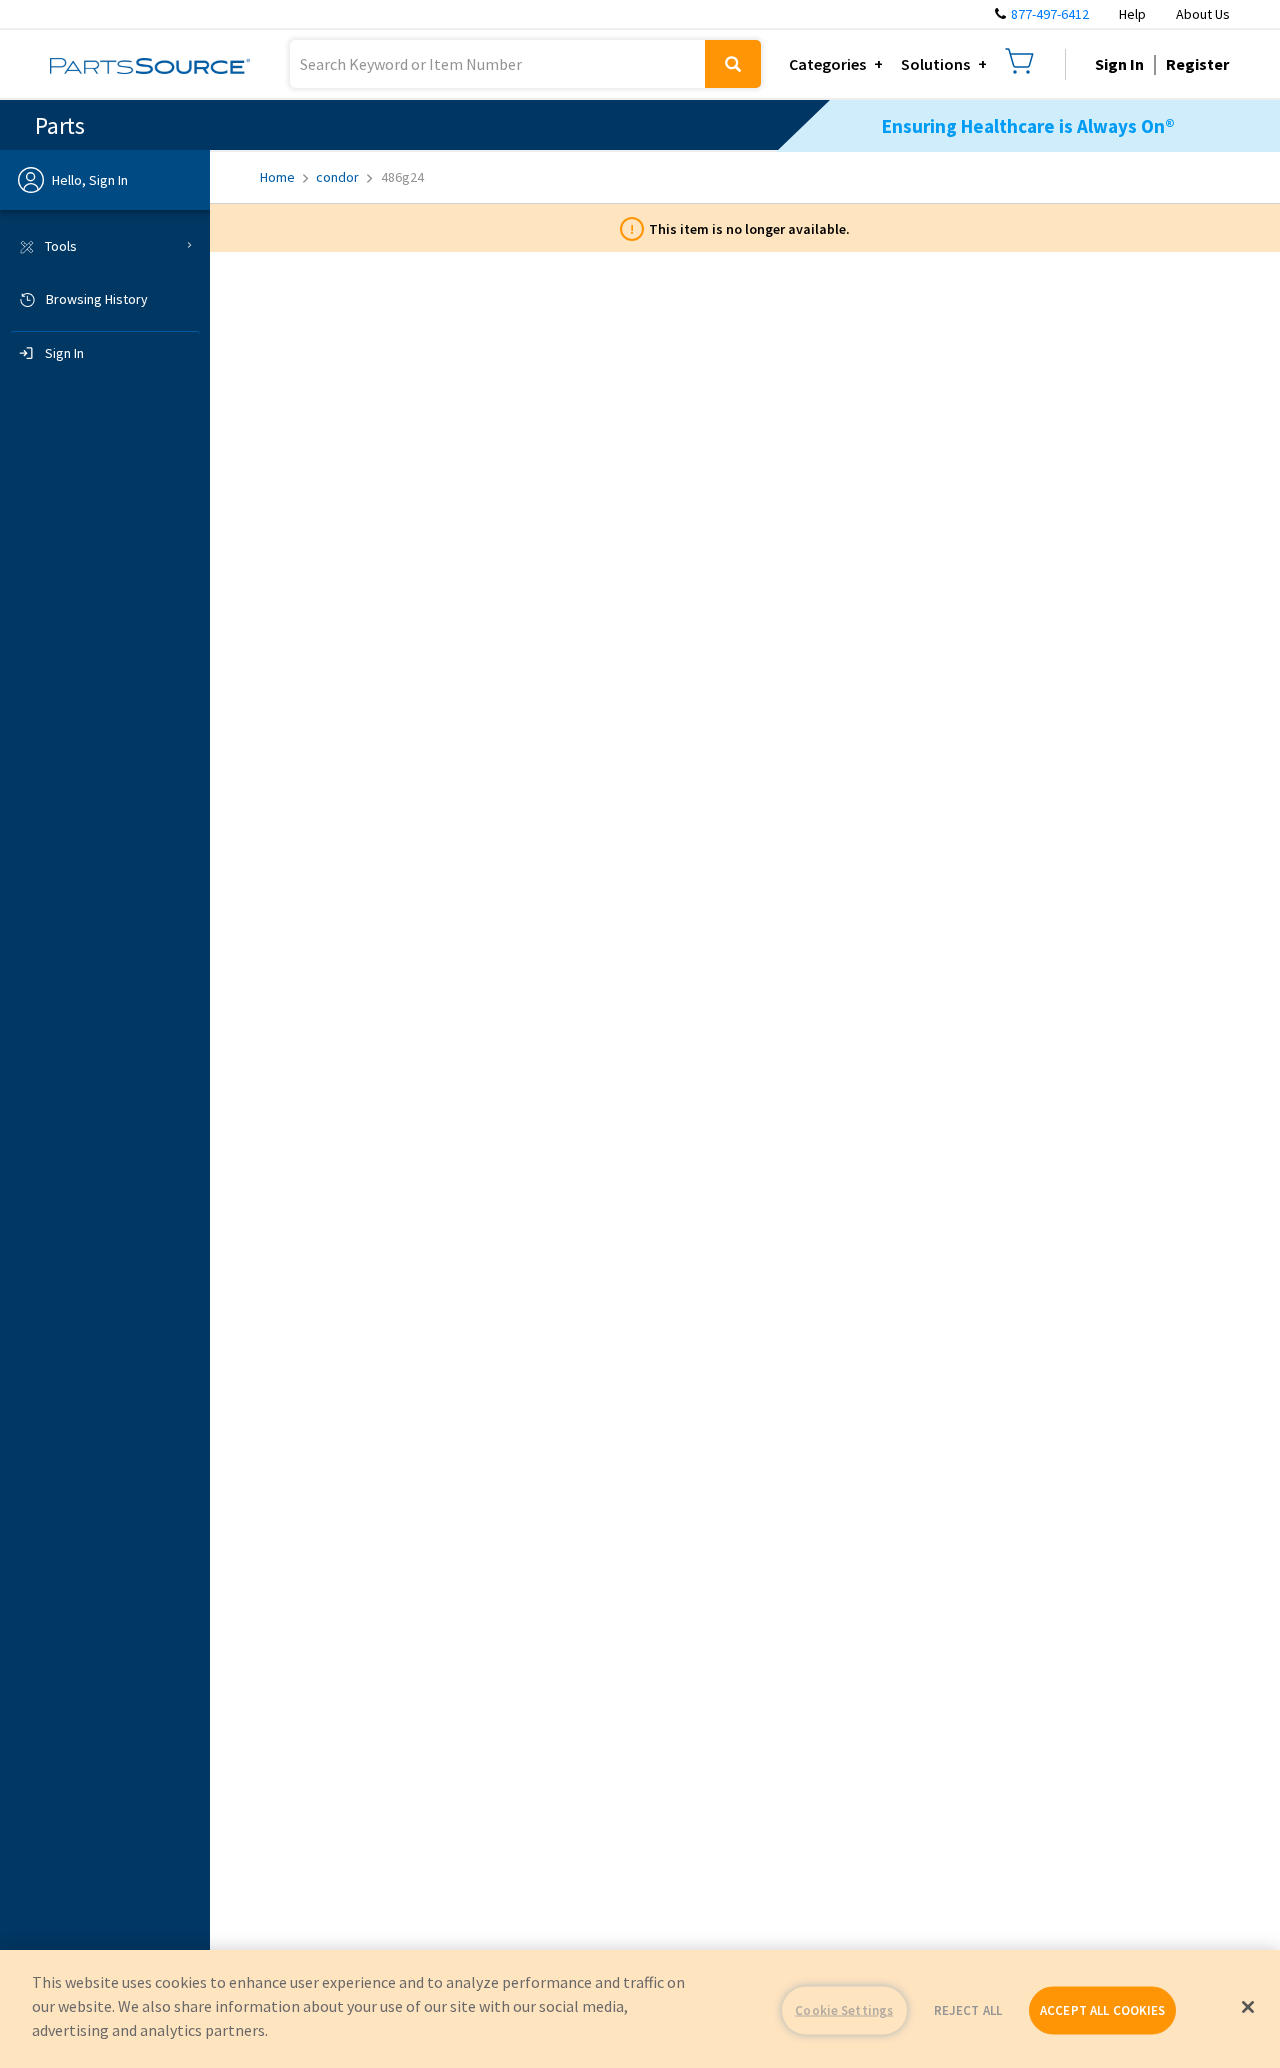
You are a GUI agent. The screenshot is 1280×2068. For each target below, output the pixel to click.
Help (1132, 14)
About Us (1203, 14)
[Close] (1248, 2007)
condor (337, 177)
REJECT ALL (968, 2010)
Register (1197, 64)
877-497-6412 (1050, 14)
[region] (640, 2009)
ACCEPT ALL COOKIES (1102, 2010)
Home (277, 177)
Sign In (1119, 64)
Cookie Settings (844, 2010)
